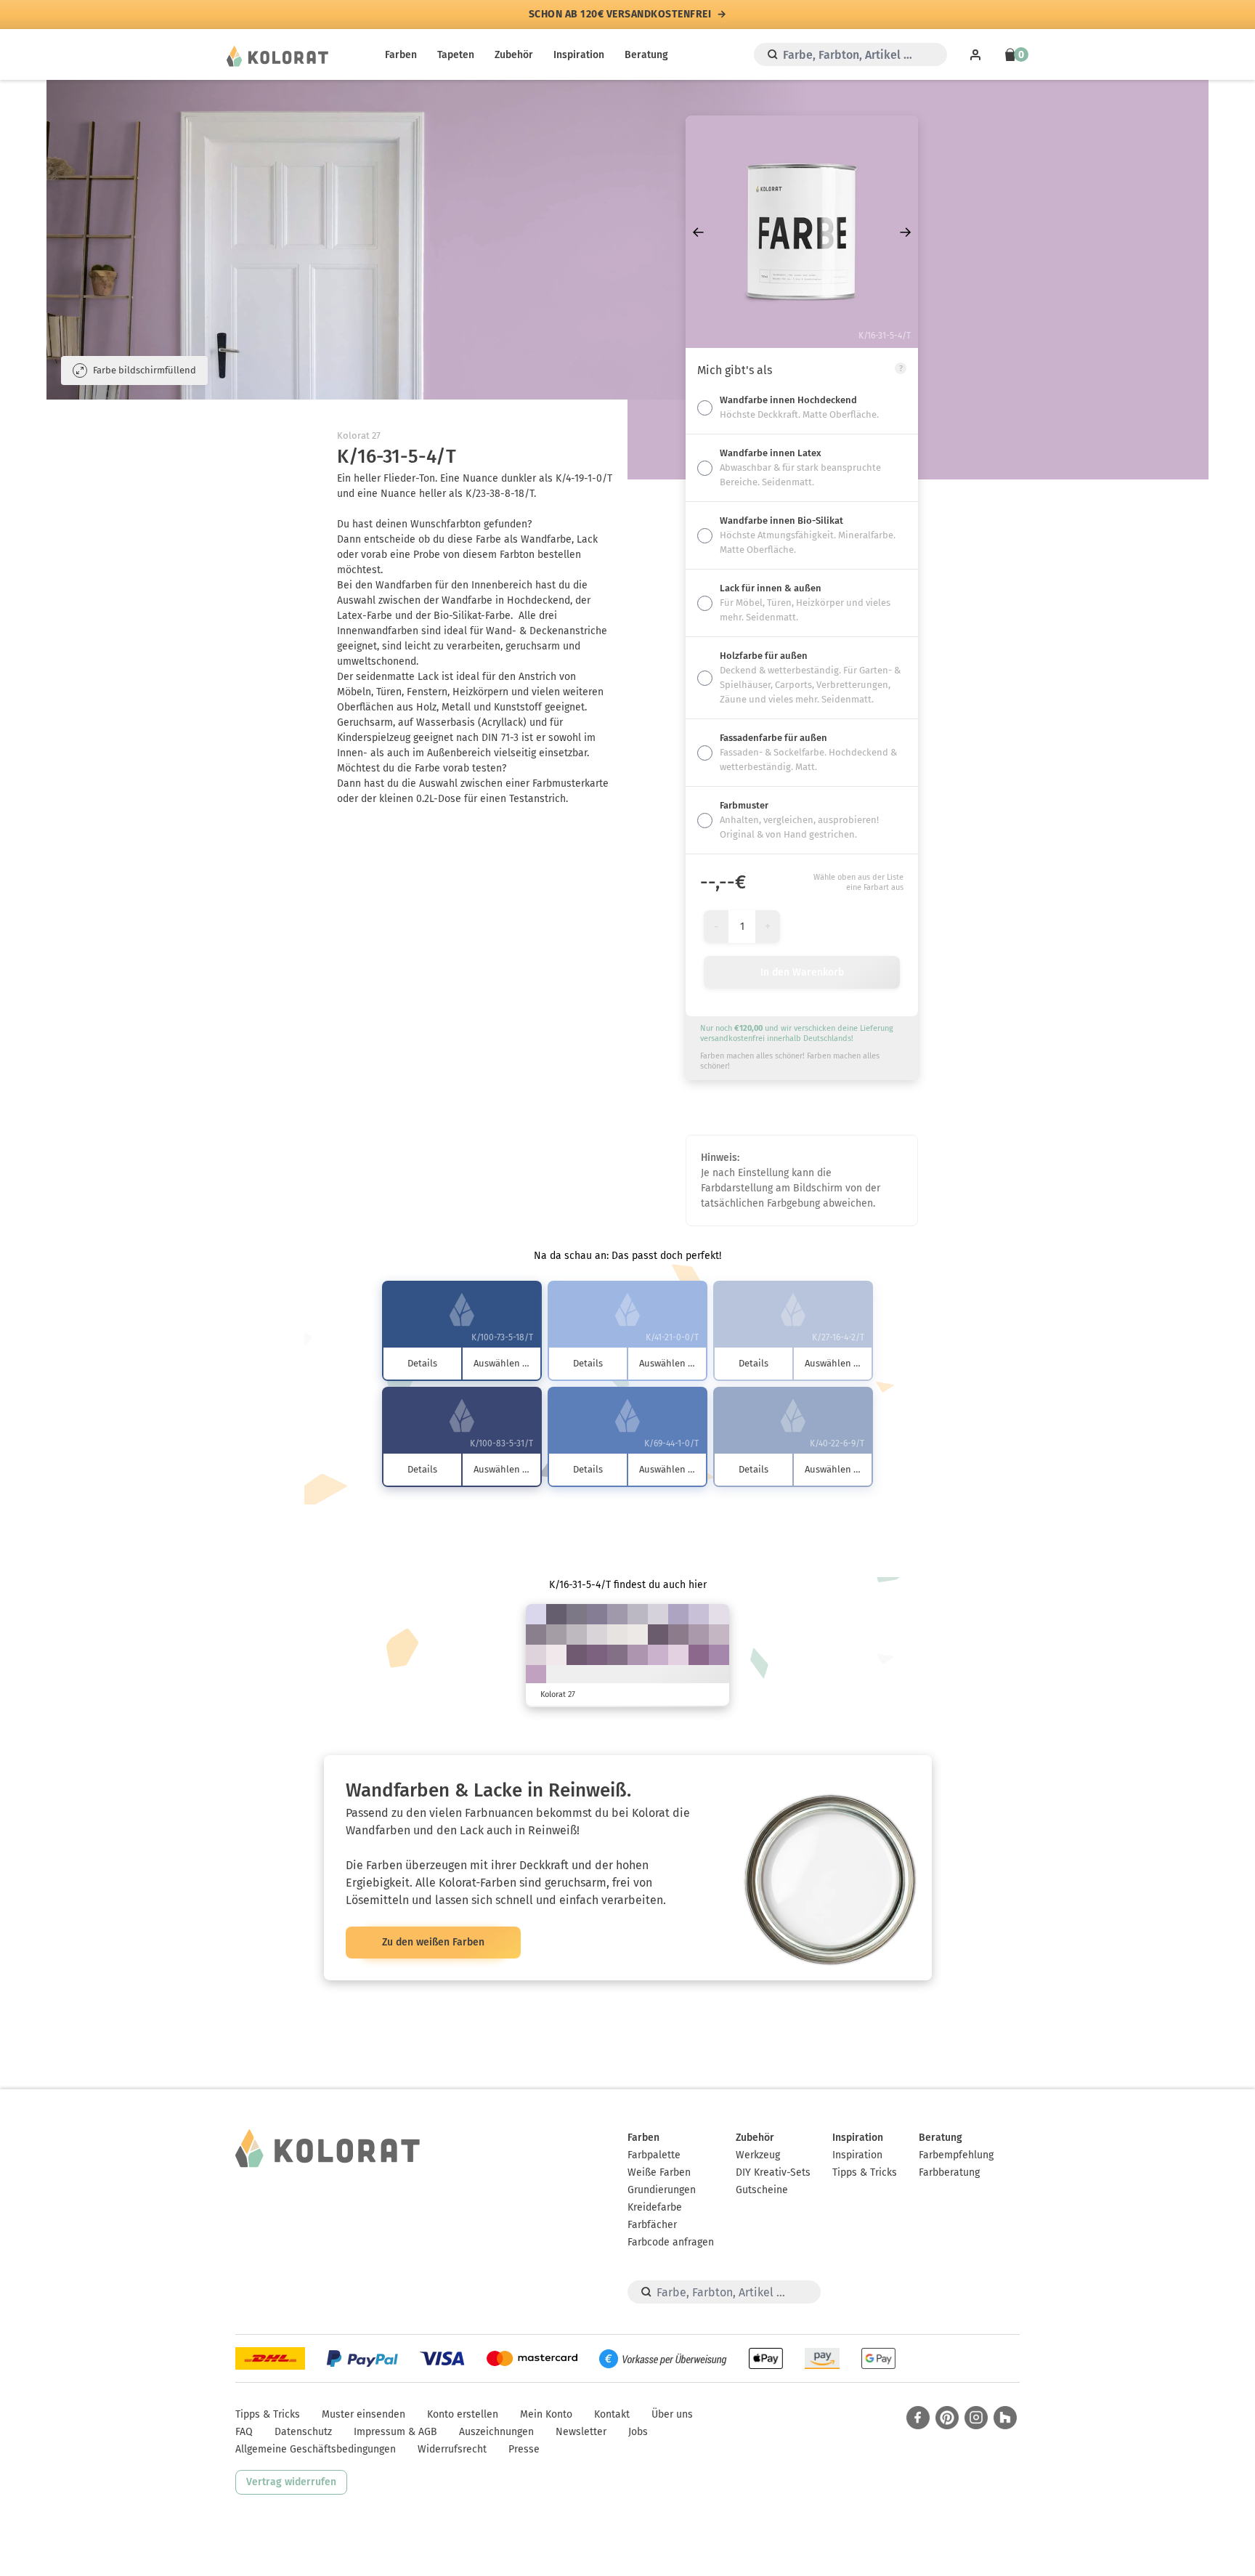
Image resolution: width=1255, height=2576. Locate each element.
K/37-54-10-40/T (597, 1655)
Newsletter (581, 2432)
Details (422, 1363)
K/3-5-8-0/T (617, 1635)
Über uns (672, 2414)
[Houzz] (1005, 2418)
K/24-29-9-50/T (577, 1614)
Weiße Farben (659, 2172)
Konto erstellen (463, 2414)
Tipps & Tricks (865, 2172)
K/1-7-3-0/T (556, 1655)
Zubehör (514, 55)
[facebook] (918, 2418)
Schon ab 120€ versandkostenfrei (620, 15)
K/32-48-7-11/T (719, 1655)
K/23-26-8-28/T (617, 1614)
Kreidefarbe (655, 2207)
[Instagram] (976, 2418)
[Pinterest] (947, 2418)
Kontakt (612, 2414)
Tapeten (456, 55)
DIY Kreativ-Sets (773, 2172)
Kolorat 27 (359, 436)
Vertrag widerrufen (291, 2482)
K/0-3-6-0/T (638, 1635)
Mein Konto (546, 2414)
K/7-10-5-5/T (658, 1614)
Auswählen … (501, 1363)
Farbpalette (654, 2155)
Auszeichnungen (496, 2432)
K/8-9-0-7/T (536, 1614)
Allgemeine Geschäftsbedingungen (316, 2449)
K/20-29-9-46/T (536, 1635)
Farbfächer (652, 2225)
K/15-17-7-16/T (638, 1614)
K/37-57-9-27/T (699, 1655)
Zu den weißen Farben (433, 1942)
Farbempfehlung (956, 2155)
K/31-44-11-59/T (658, 1635)
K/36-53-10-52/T (577, 1655)
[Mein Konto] (975, 54)
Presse (524, 2449)
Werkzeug (758, 2155)
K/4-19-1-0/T (678, 1655)
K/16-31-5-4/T (658, 1655)
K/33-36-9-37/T (597, 1614)
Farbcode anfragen (671, 2242)
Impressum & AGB (395, 2432)
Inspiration (579, 55)
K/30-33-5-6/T (678, 1614)
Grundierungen (662, 2190)
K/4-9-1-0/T (719, 1614)
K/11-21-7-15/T (719, 1635)
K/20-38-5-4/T (536, 1675)
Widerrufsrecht (452, 2449)
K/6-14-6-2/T (536, 1655)
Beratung (646, 55)
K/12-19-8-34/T (556, 1635)
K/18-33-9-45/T (678, 1635)
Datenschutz (303, 2432)
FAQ (244, 2432)
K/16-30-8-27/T (699, 1635)
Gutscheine (762, 2190)
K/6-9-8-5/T (597, 1635)
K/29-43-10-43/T (617, 1655)
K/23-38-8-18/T (638, 1655)
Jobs (638, 2432)
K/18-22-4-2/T (699, 1614)
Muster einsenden (363, 2414)
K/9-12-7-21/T (577, 1635)
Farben (401, 55)
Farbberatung (949, 2172)
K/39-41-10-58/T (556, 1614)
